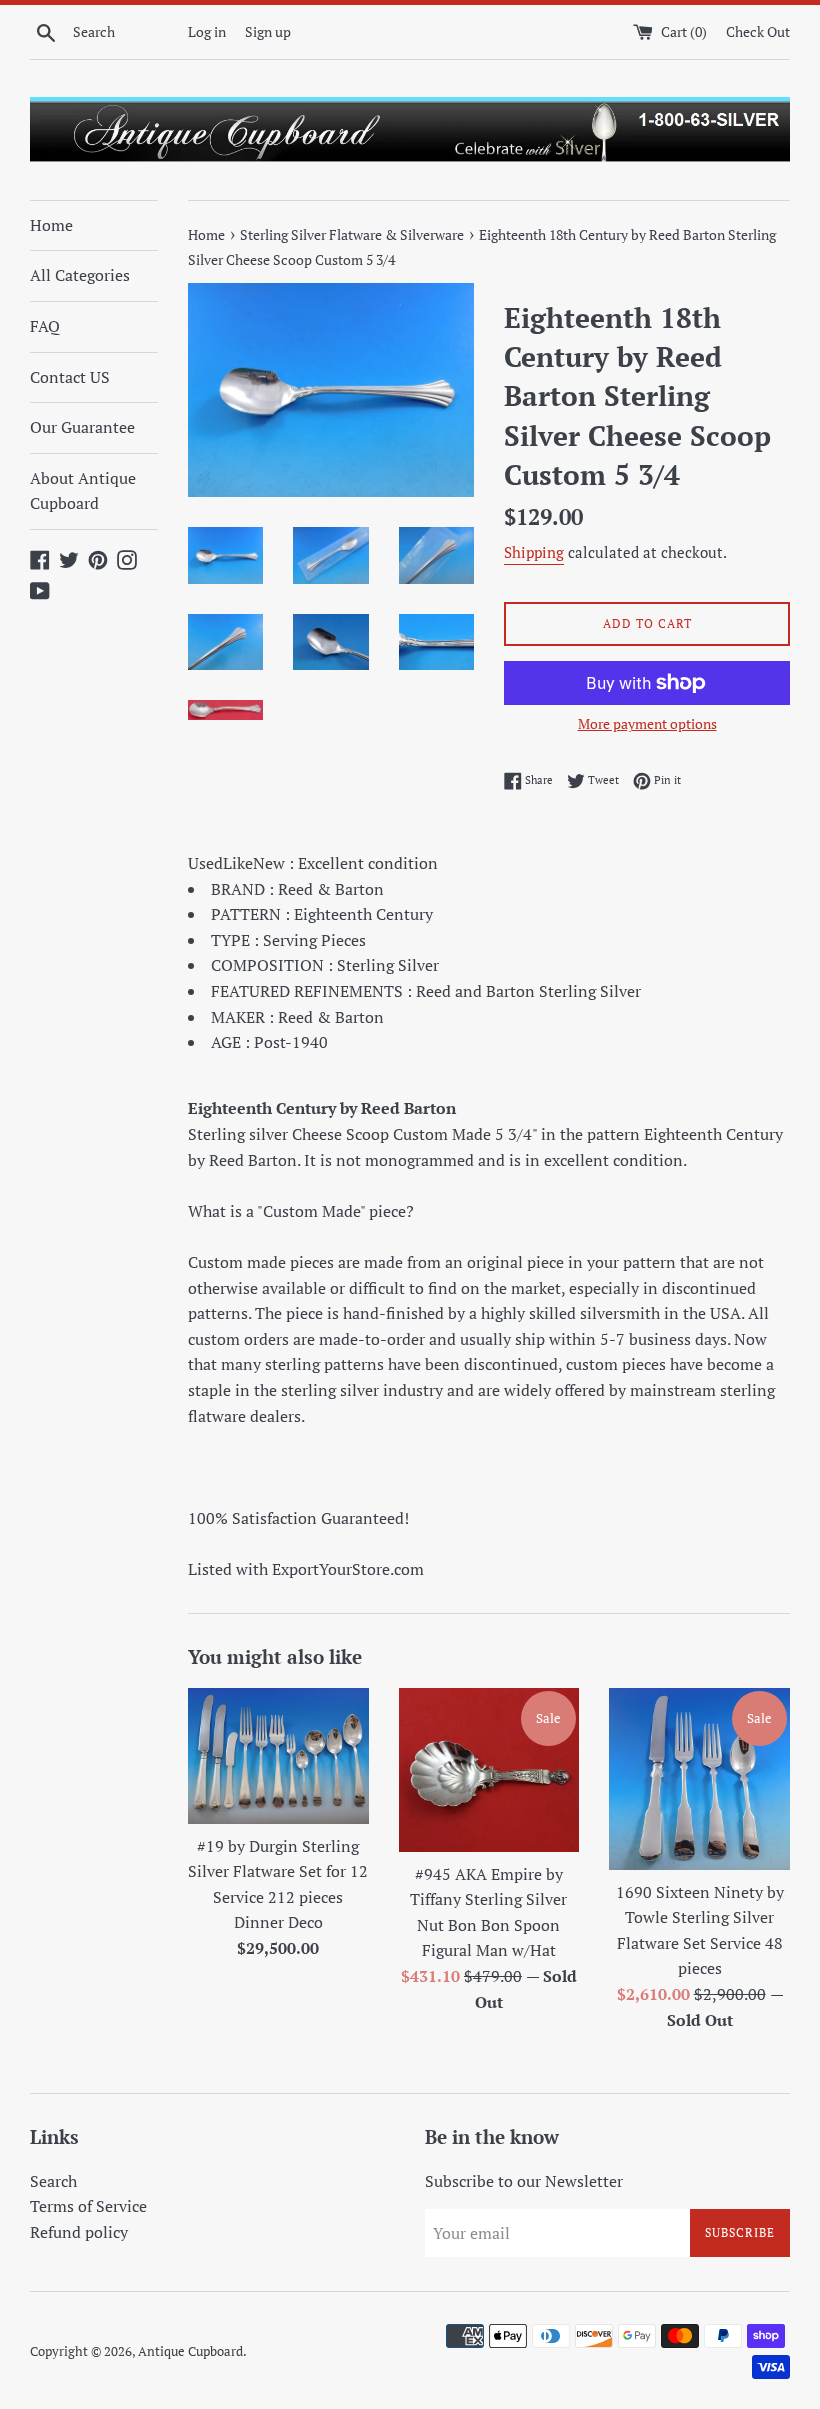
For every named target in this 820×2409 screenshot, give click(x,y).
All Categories (80, 275)
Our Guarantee (82, 427)
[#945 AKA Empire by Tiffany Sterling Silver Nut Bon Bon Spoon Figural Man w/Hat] (489, 1769)
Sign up (268, 31)
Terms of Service (88, 2206)
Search (53, 2181)
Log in (207, 31)
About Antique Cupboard (83, 491)
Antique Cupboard (190, 2351)
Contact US (70, 377)
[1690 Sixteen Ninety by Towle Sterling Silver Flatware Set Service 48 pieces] (699, 1779)
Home (51, 225)
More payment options (647, 723)
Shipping (534, 552)
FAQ (45, 326)
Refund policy (79, 2232)
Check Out (758, 31)
